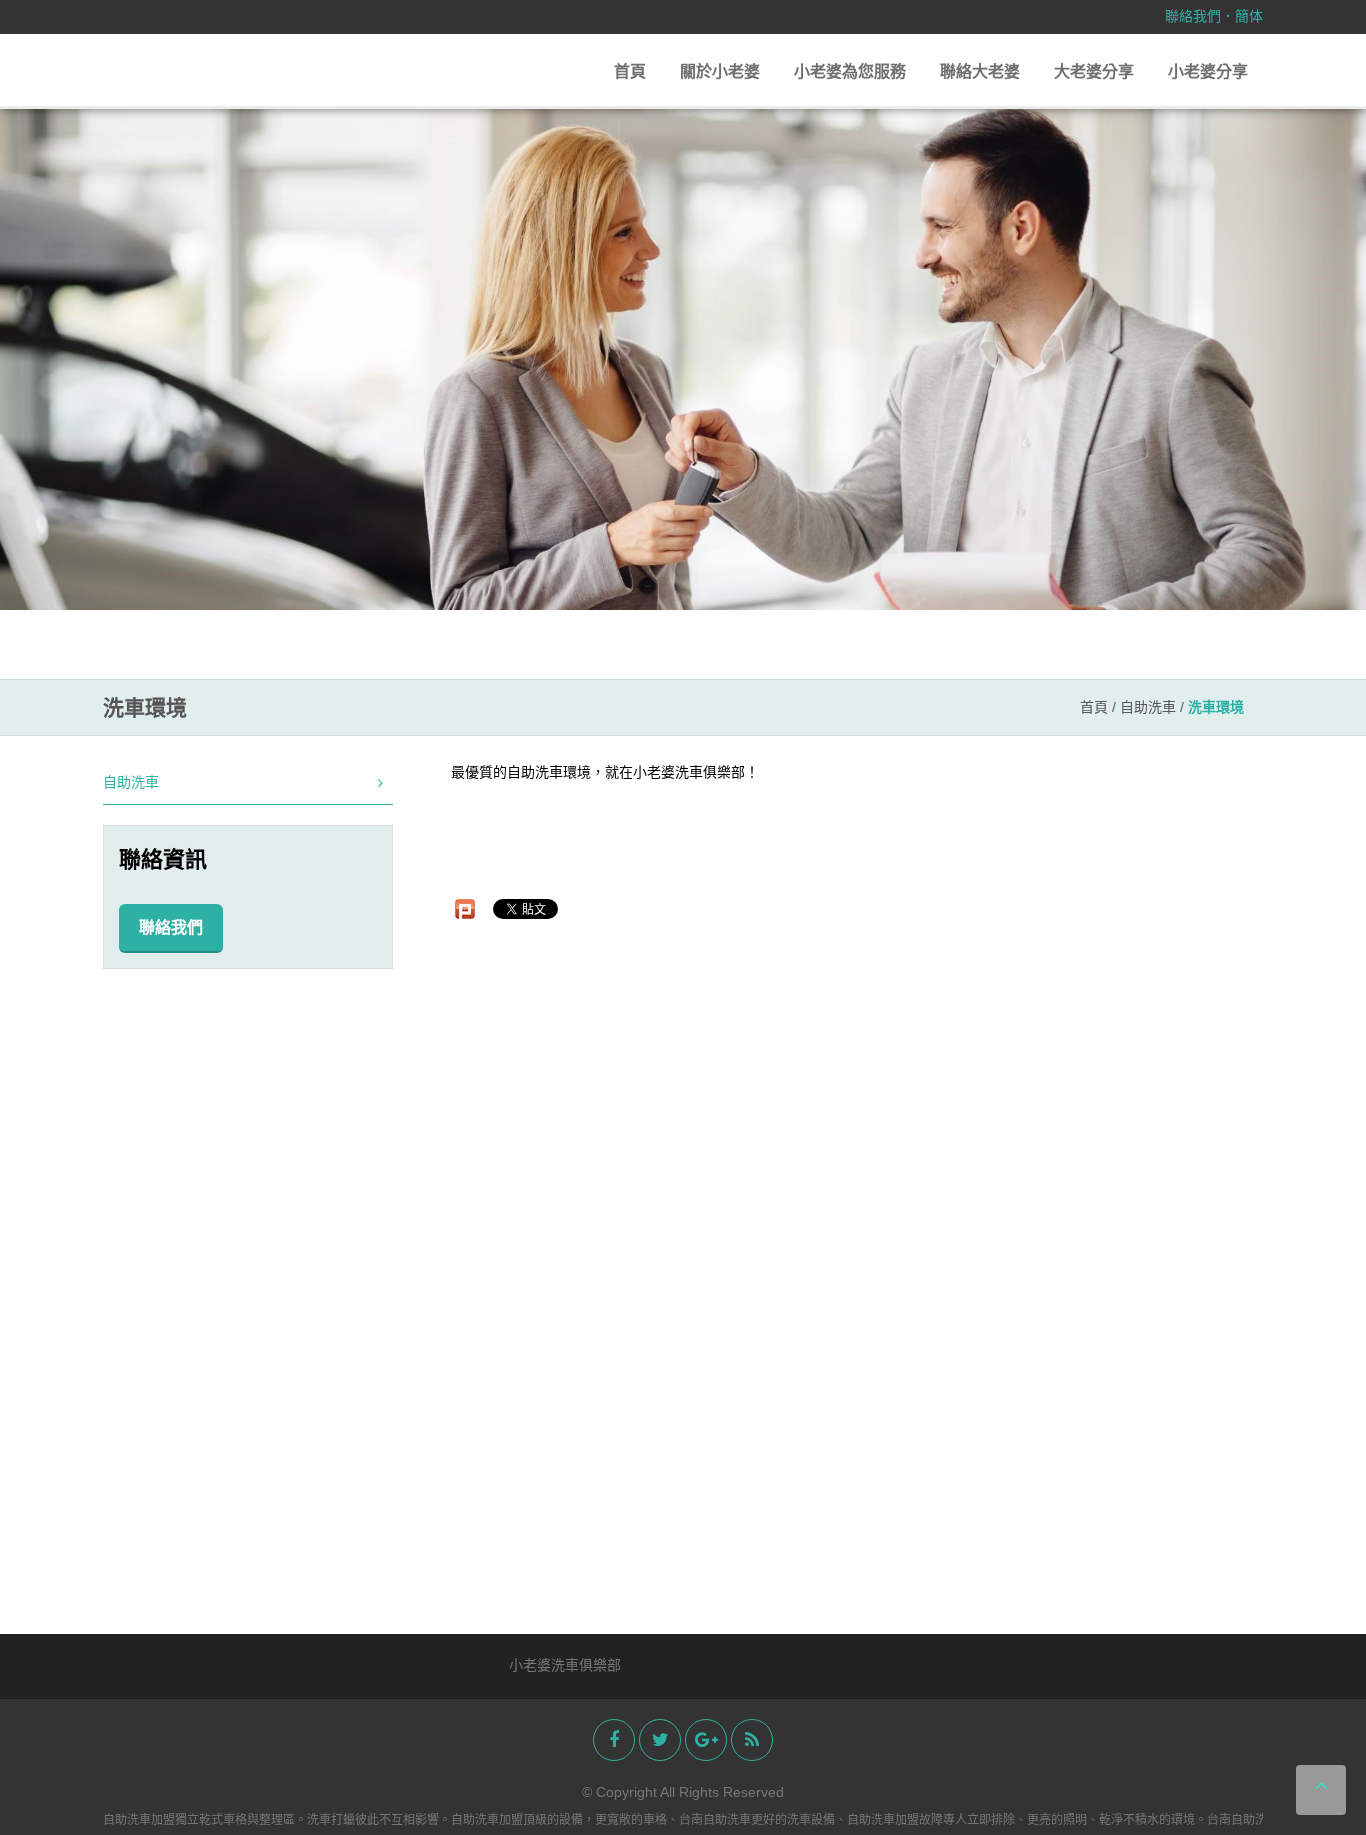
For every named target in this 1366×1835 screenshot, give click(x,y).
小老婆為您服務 (850, 71)
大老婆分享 (1094, 71)
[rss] (752, 1740)
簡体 (1249, 16)
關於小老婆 (720, 71)
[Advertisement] (248, 1289)
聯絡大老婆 (980, 71)
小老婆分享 (1208, 71)
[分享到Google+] (706, 1740)
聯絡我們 (1193, 16)
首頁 (630, 71)
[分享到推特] (660, 1740)
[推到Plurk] (465, 909)
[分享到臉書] (614, 1740)
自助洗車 (1148, 707)
